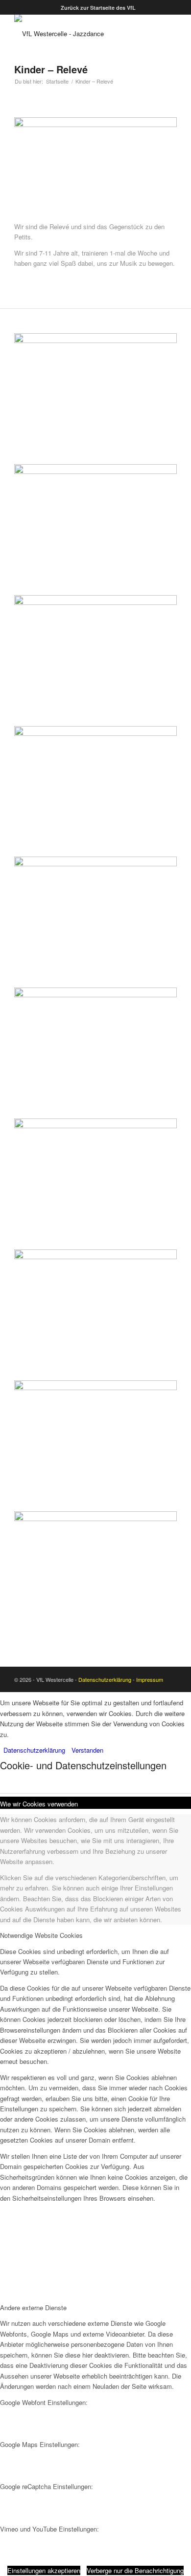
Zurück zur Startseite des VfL (98, 8)
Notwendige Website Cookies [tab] (41, 1935)
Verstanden (87, 1750)
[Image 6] (95, 1513)
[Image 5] (95, 1251)
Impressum (150, 1679)
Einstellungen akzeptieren (44, 2570)
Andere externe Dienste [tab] (33, 2308)
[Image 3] (95, 989)
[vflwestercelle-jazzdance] (79, 34)
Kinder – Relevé (51, 69)
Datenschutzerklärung (105, 1679)
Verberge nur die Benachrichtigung (135, 2570)
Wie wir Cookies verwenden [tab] (39, 1804)
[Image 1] (95, 465)
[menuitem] (98, 8)
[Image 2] (95, 727)
